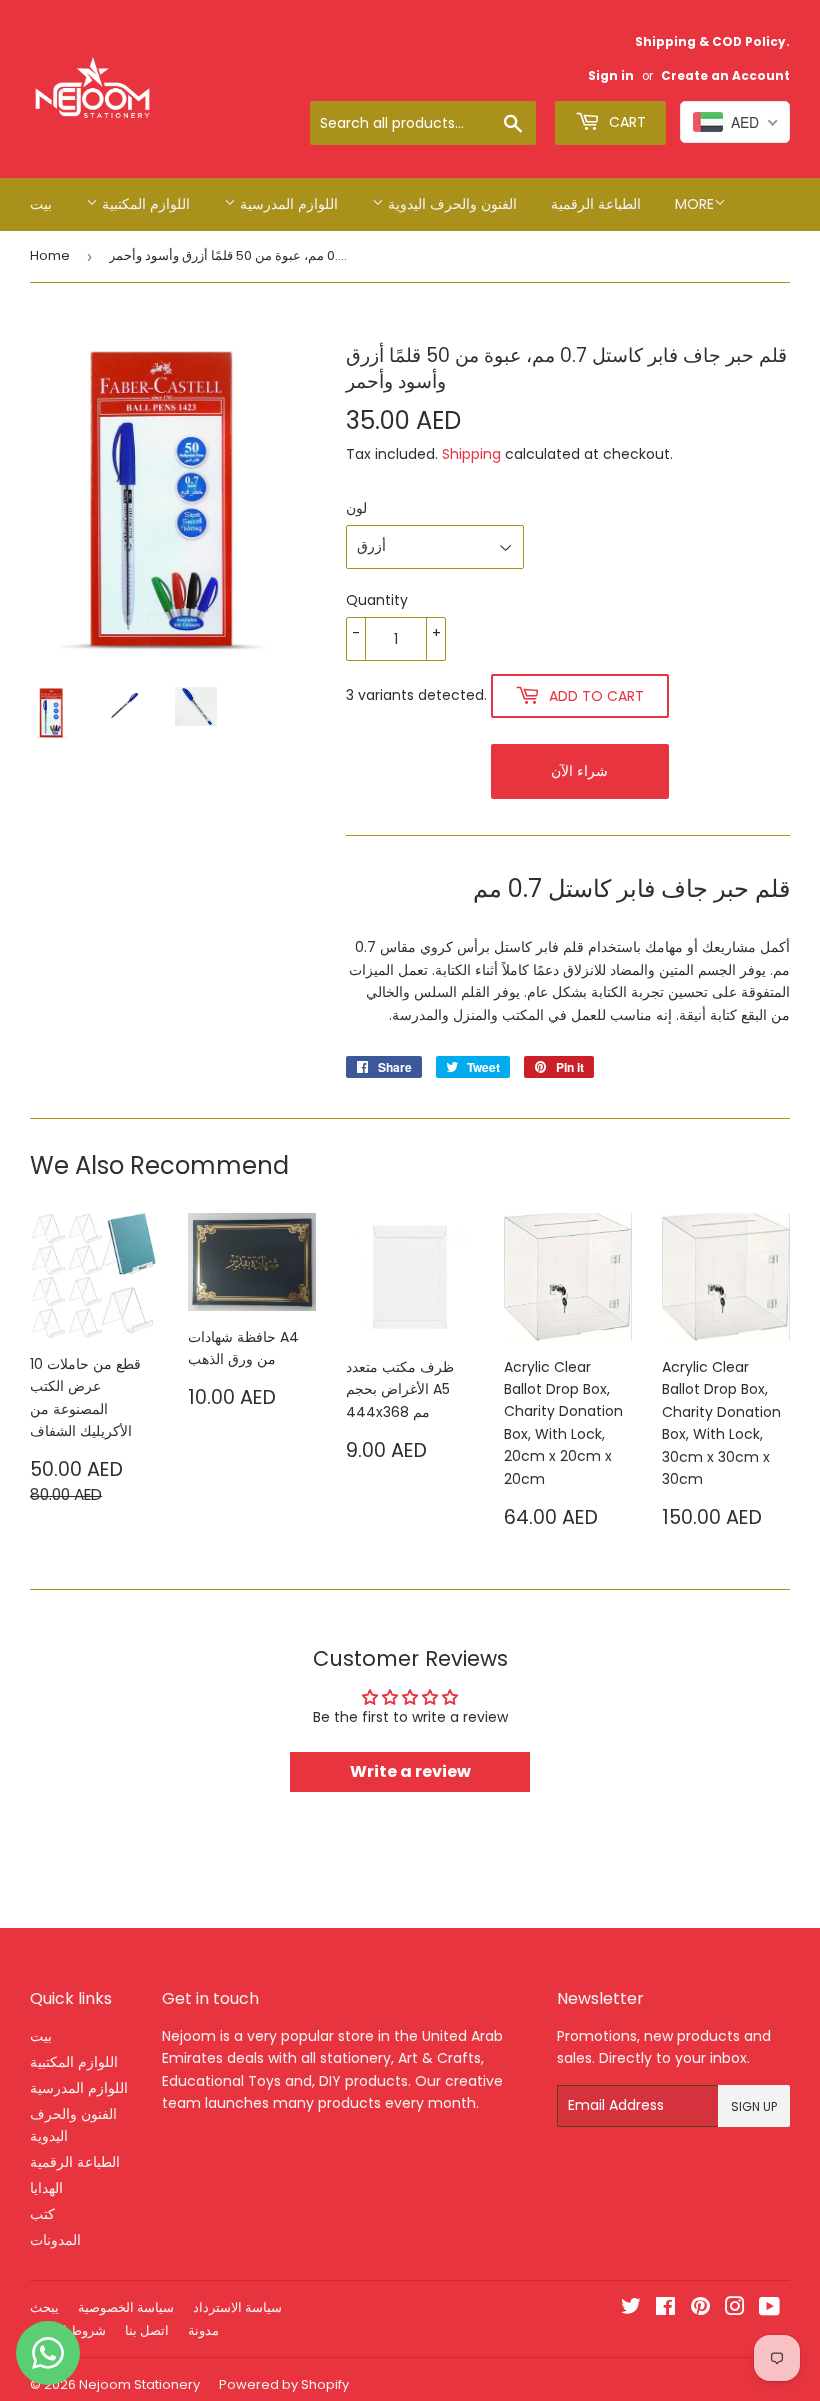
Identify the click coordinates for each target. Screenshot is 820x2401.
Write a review (410, 1771)
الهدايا (46, 2188)
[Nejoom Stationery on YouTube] (769, 2309)
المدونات (55, 2240)
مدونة (203, 2330)
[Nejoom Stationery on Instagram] (735, 2309)
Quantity (377, 600)
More (694, 204)
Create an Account (725, 76)
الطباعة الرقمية (596, 204)
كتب (42, 2214)
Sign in (611, 76)
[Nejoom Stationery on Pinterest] (700, 2309)
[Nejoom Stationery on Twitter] (631, 2309)
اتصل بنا (147, 2330)
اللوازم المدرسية (287, 204)
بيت (41, 204)
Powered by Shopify (284, 2384)
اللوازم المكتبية (144, 204)
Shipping (471, 454)
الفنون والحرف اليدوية (450, 204)
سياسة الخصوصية (126, 2307)
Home (50, 255)
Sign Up (754, 2106)
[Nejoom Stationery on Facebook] (665, 2309)
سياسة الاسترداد (237, 2307)
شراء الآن (579, 771)
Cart (625, 122)
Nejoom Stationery (139, 2384)
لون (356, 508)
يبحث (44, 2307)
